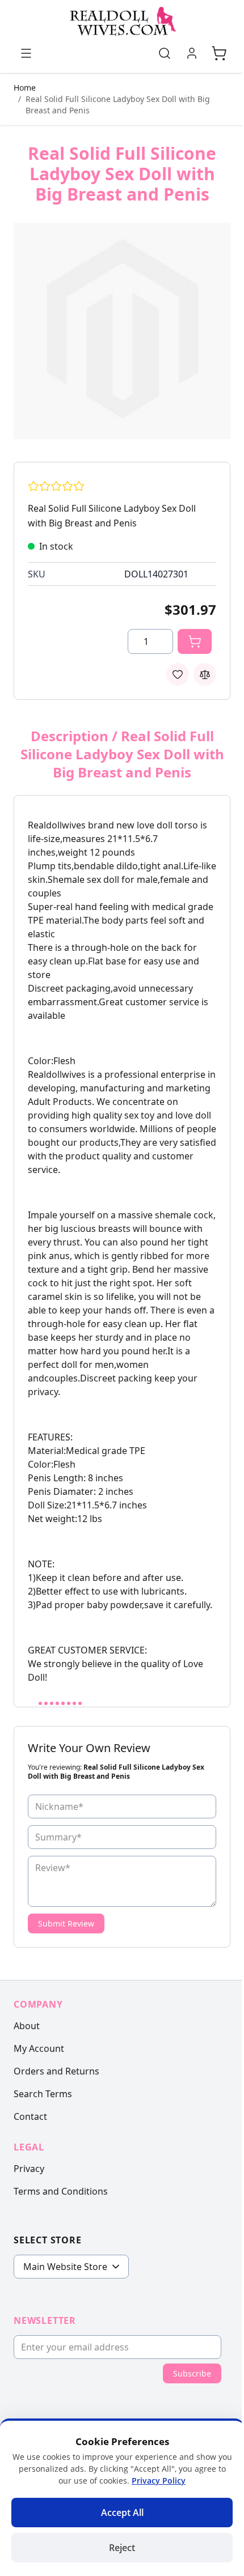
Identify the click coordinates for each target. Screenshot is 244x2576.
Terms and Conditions (61, 2191)
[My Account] (192, 53)
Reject (122, 2548)
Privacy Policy (159, 2481)
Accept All (122, 2513)
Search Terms (43, 2094)
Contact (30, 2116)
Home (25, 88)
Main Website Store (65, 2267)
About (27, 2026)
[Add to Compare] (205, 674)
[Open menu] (26, 53)
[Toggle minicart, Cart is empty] (219, 53)
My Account (39, 2048)
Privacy (29, 2169)
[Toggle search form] (165, 53)
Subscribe (192, 2373)
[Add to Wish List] (178, 674)
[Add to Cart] (195, 641)
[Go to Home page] (122, 22)
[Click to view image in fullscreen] (122, 331)
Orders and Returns (56, 2071)
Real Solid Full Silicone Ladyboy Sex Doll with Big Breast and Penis (118, 105)
